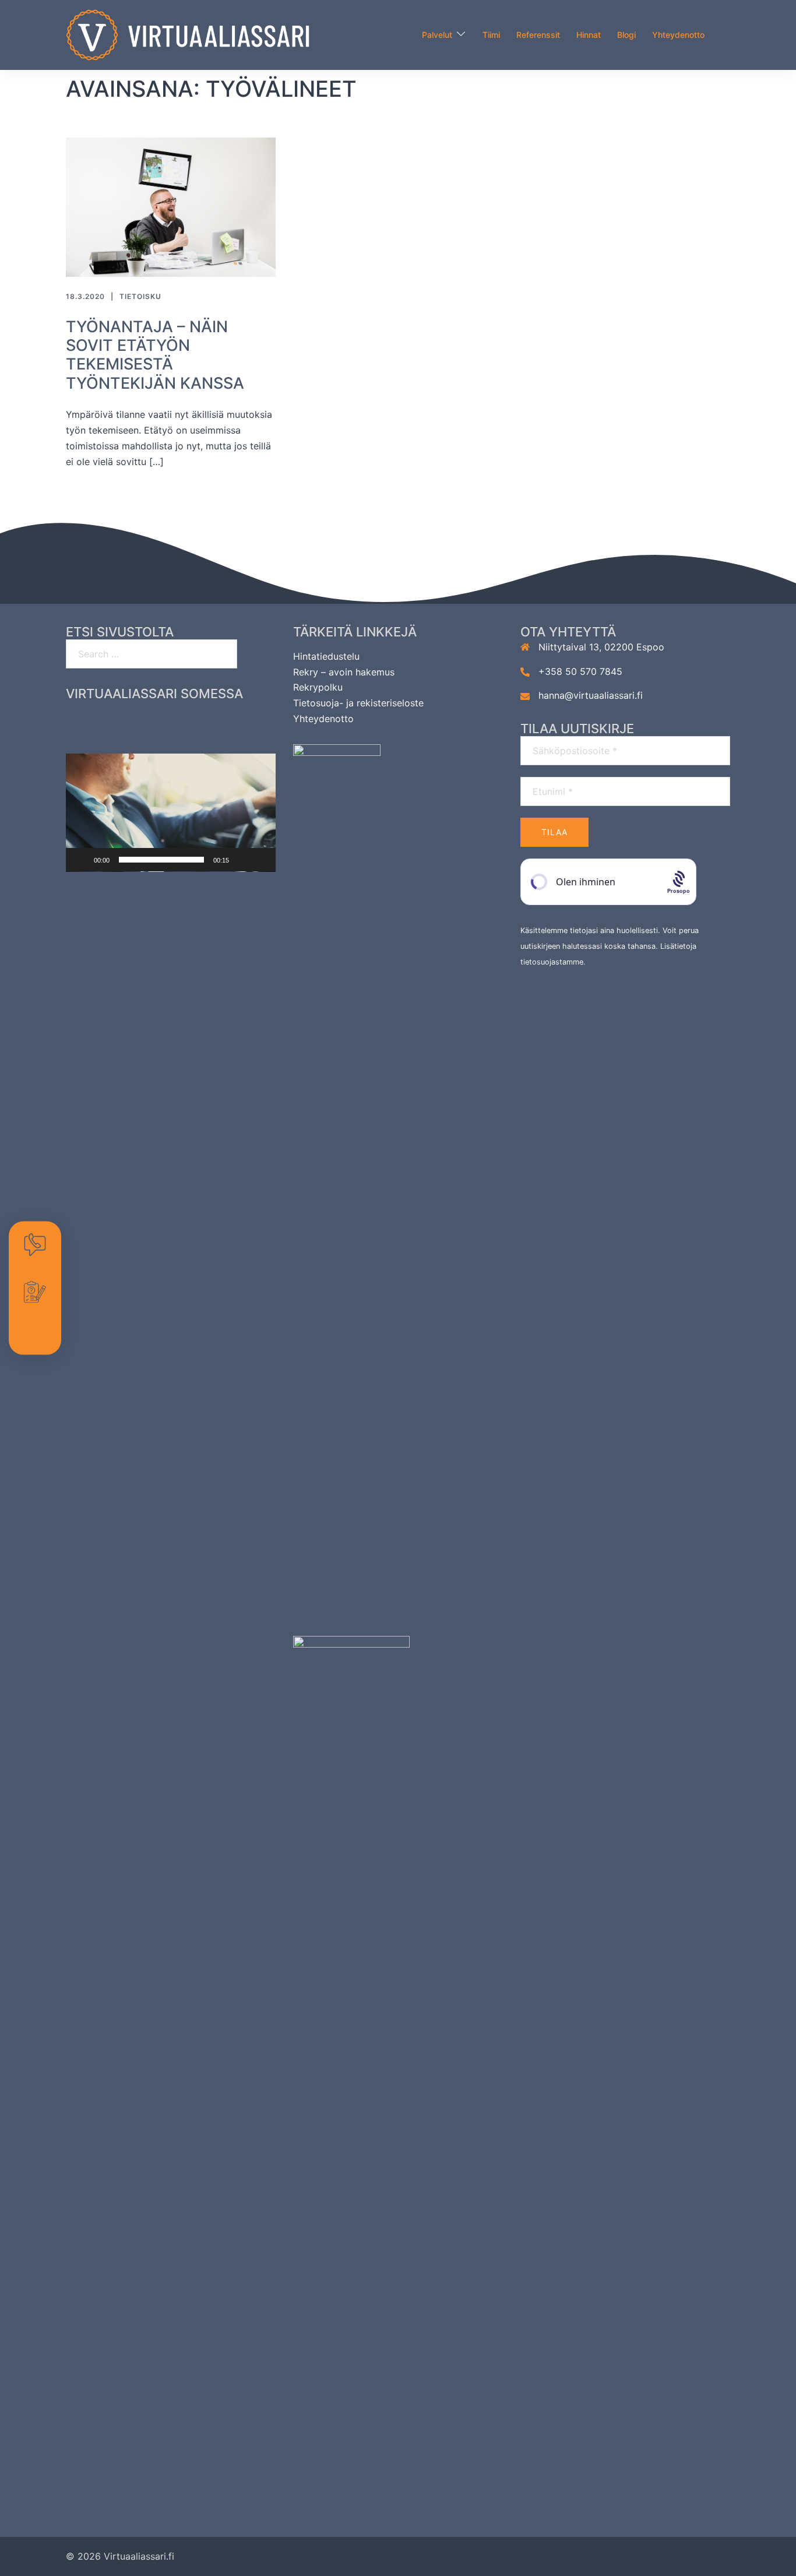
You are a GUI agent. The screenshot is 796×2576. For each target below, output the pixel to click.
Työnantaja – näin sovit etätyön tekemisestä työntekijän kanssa (155, 355)
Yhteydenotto (678, 35)
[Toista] (81, 860)
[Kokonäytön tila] (260, 860)
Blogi (626, 35)
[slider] (161, 860)
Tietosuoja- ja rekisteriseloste (358, 703)
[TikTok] (240, 725)
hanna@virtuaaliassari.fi (591, 695)
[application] (171, 813)
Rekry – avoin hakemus (344, 672)
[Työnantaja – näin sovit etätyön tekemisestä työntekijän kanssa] (171, 206)
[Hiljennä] (242, 860)
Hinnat (589, 35)
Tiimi (491, 35)
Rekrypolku (318, 687)
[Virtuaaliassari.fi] (188, 34)
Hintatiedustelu (326, 656)
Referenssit (538, 35)
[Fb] (102, 725)
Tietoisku (140, 296)
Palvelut (437, 35)
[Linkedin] (194, 725)
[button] (171, 812)
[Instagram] (148, 725)
